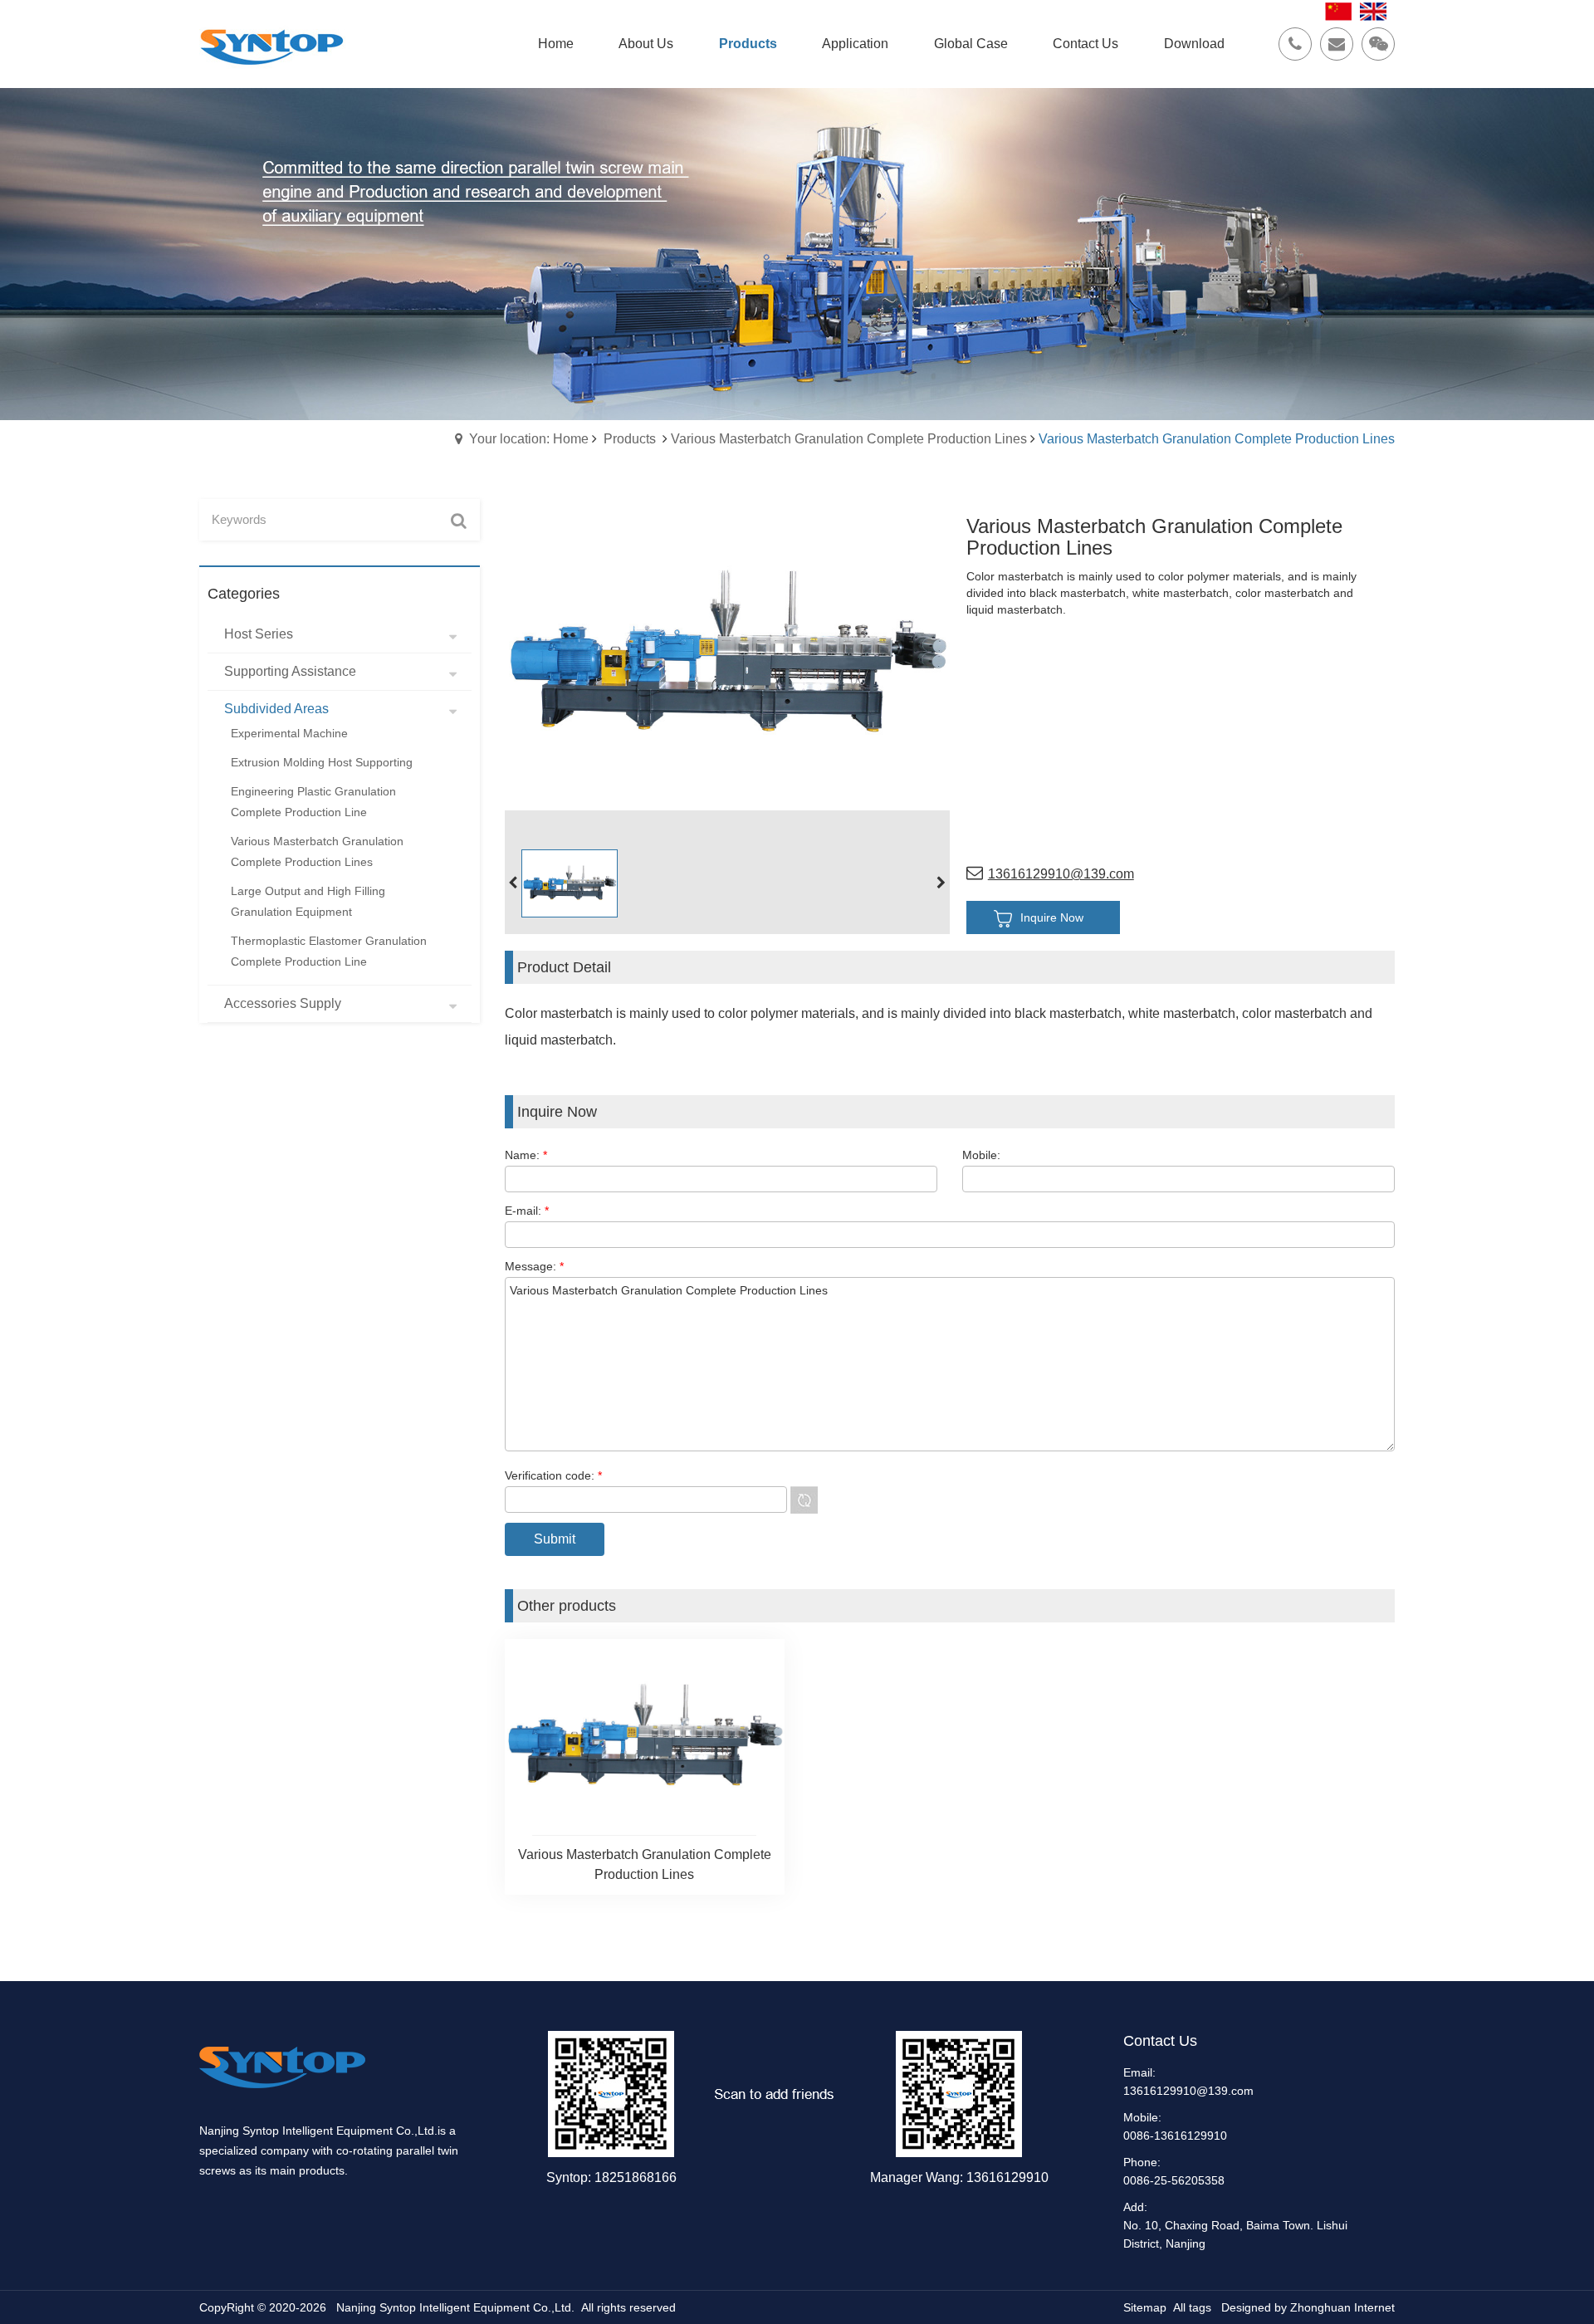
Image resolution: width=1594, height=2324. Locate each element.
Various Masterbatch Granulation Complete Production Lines (849, 439)
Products (630, 439)
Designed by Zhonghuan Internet (1308, 2307)
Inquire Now (1052, 917)
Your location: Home (529, 439)
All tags (1192, 2307)
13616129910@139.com (1061, 874)
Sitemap (1145, 2307)
